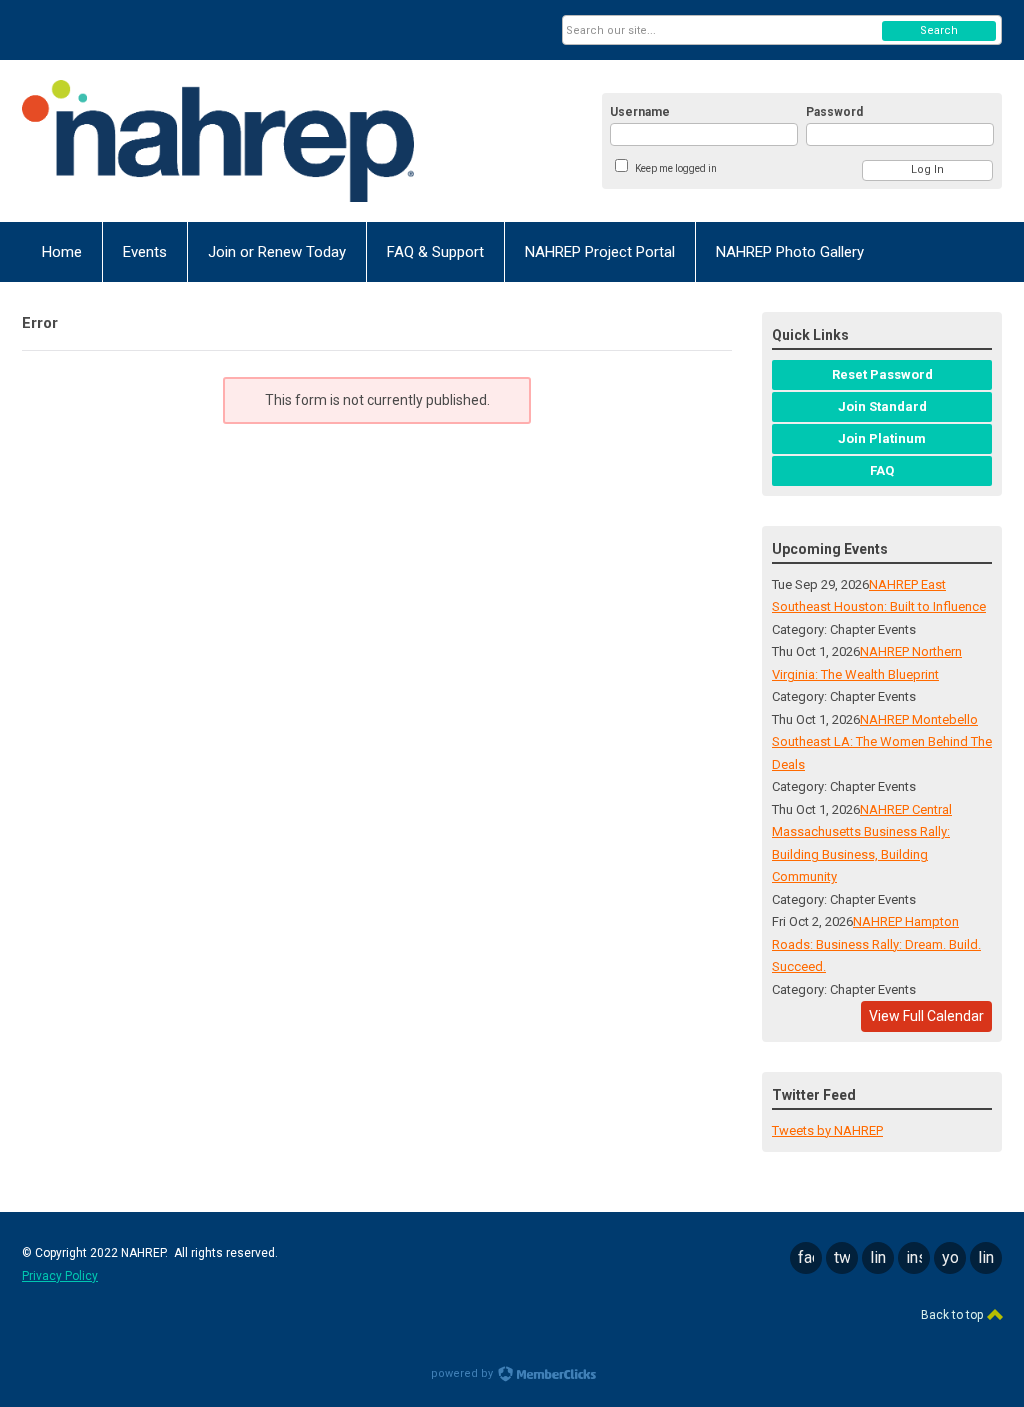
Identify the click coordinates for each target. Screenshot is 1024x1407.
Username (640, 112)
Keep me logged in (676, 168)
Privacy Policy (60, 1276)
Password (834, 112)
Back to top (953, 1315)
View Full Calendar (926, 1016)
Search (939, 30)
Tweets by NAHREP (827, 1130)
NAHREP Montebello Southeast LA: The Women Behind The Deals (882, 742)
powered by (463, 1373)
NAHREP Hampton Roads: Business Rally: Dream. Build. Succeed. (876, 944)
